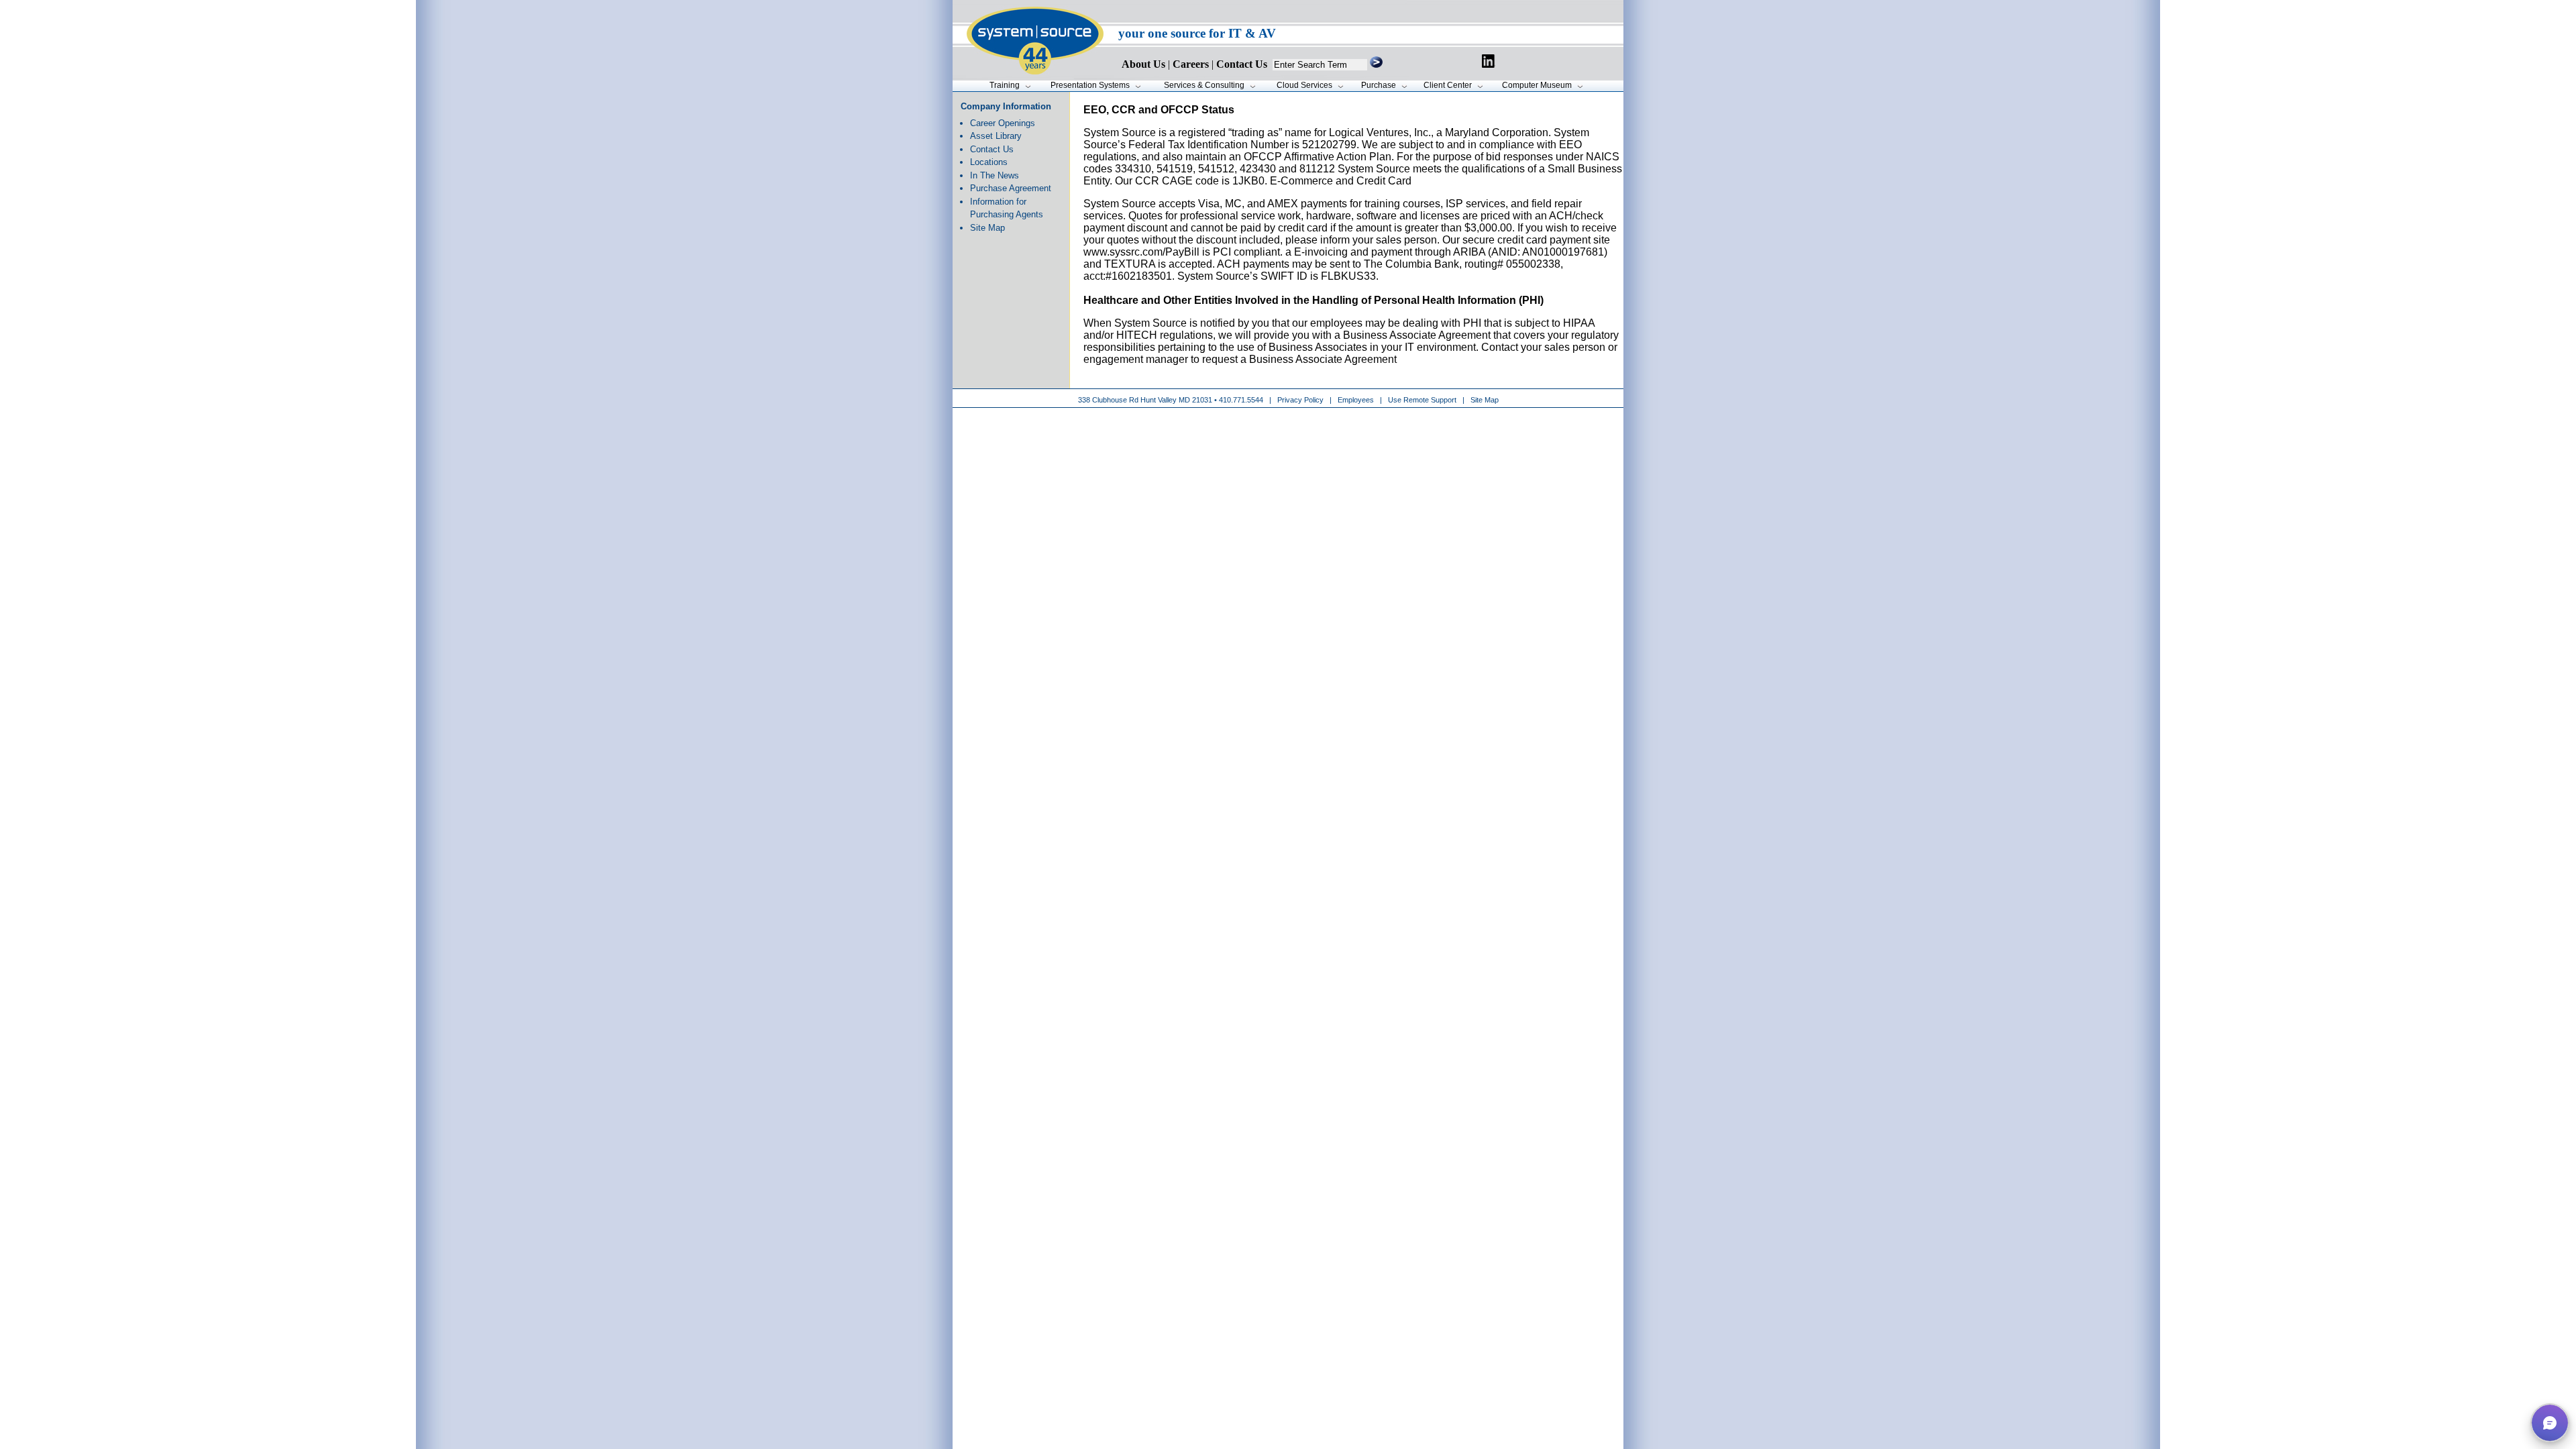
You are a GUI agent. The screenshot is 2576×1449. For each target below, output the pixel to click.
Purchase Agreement (1011, 188)
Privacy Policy (1301, 400)
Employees (1356, 400)
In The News (995, 175)
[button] (2550, 1423)
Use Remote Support (1422, 400)
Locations (989, 162)
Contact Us (992, 149)
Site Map (987, 228)
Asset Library (996, 136)
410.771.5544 (1241, 400)
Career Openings (1003, 123)
